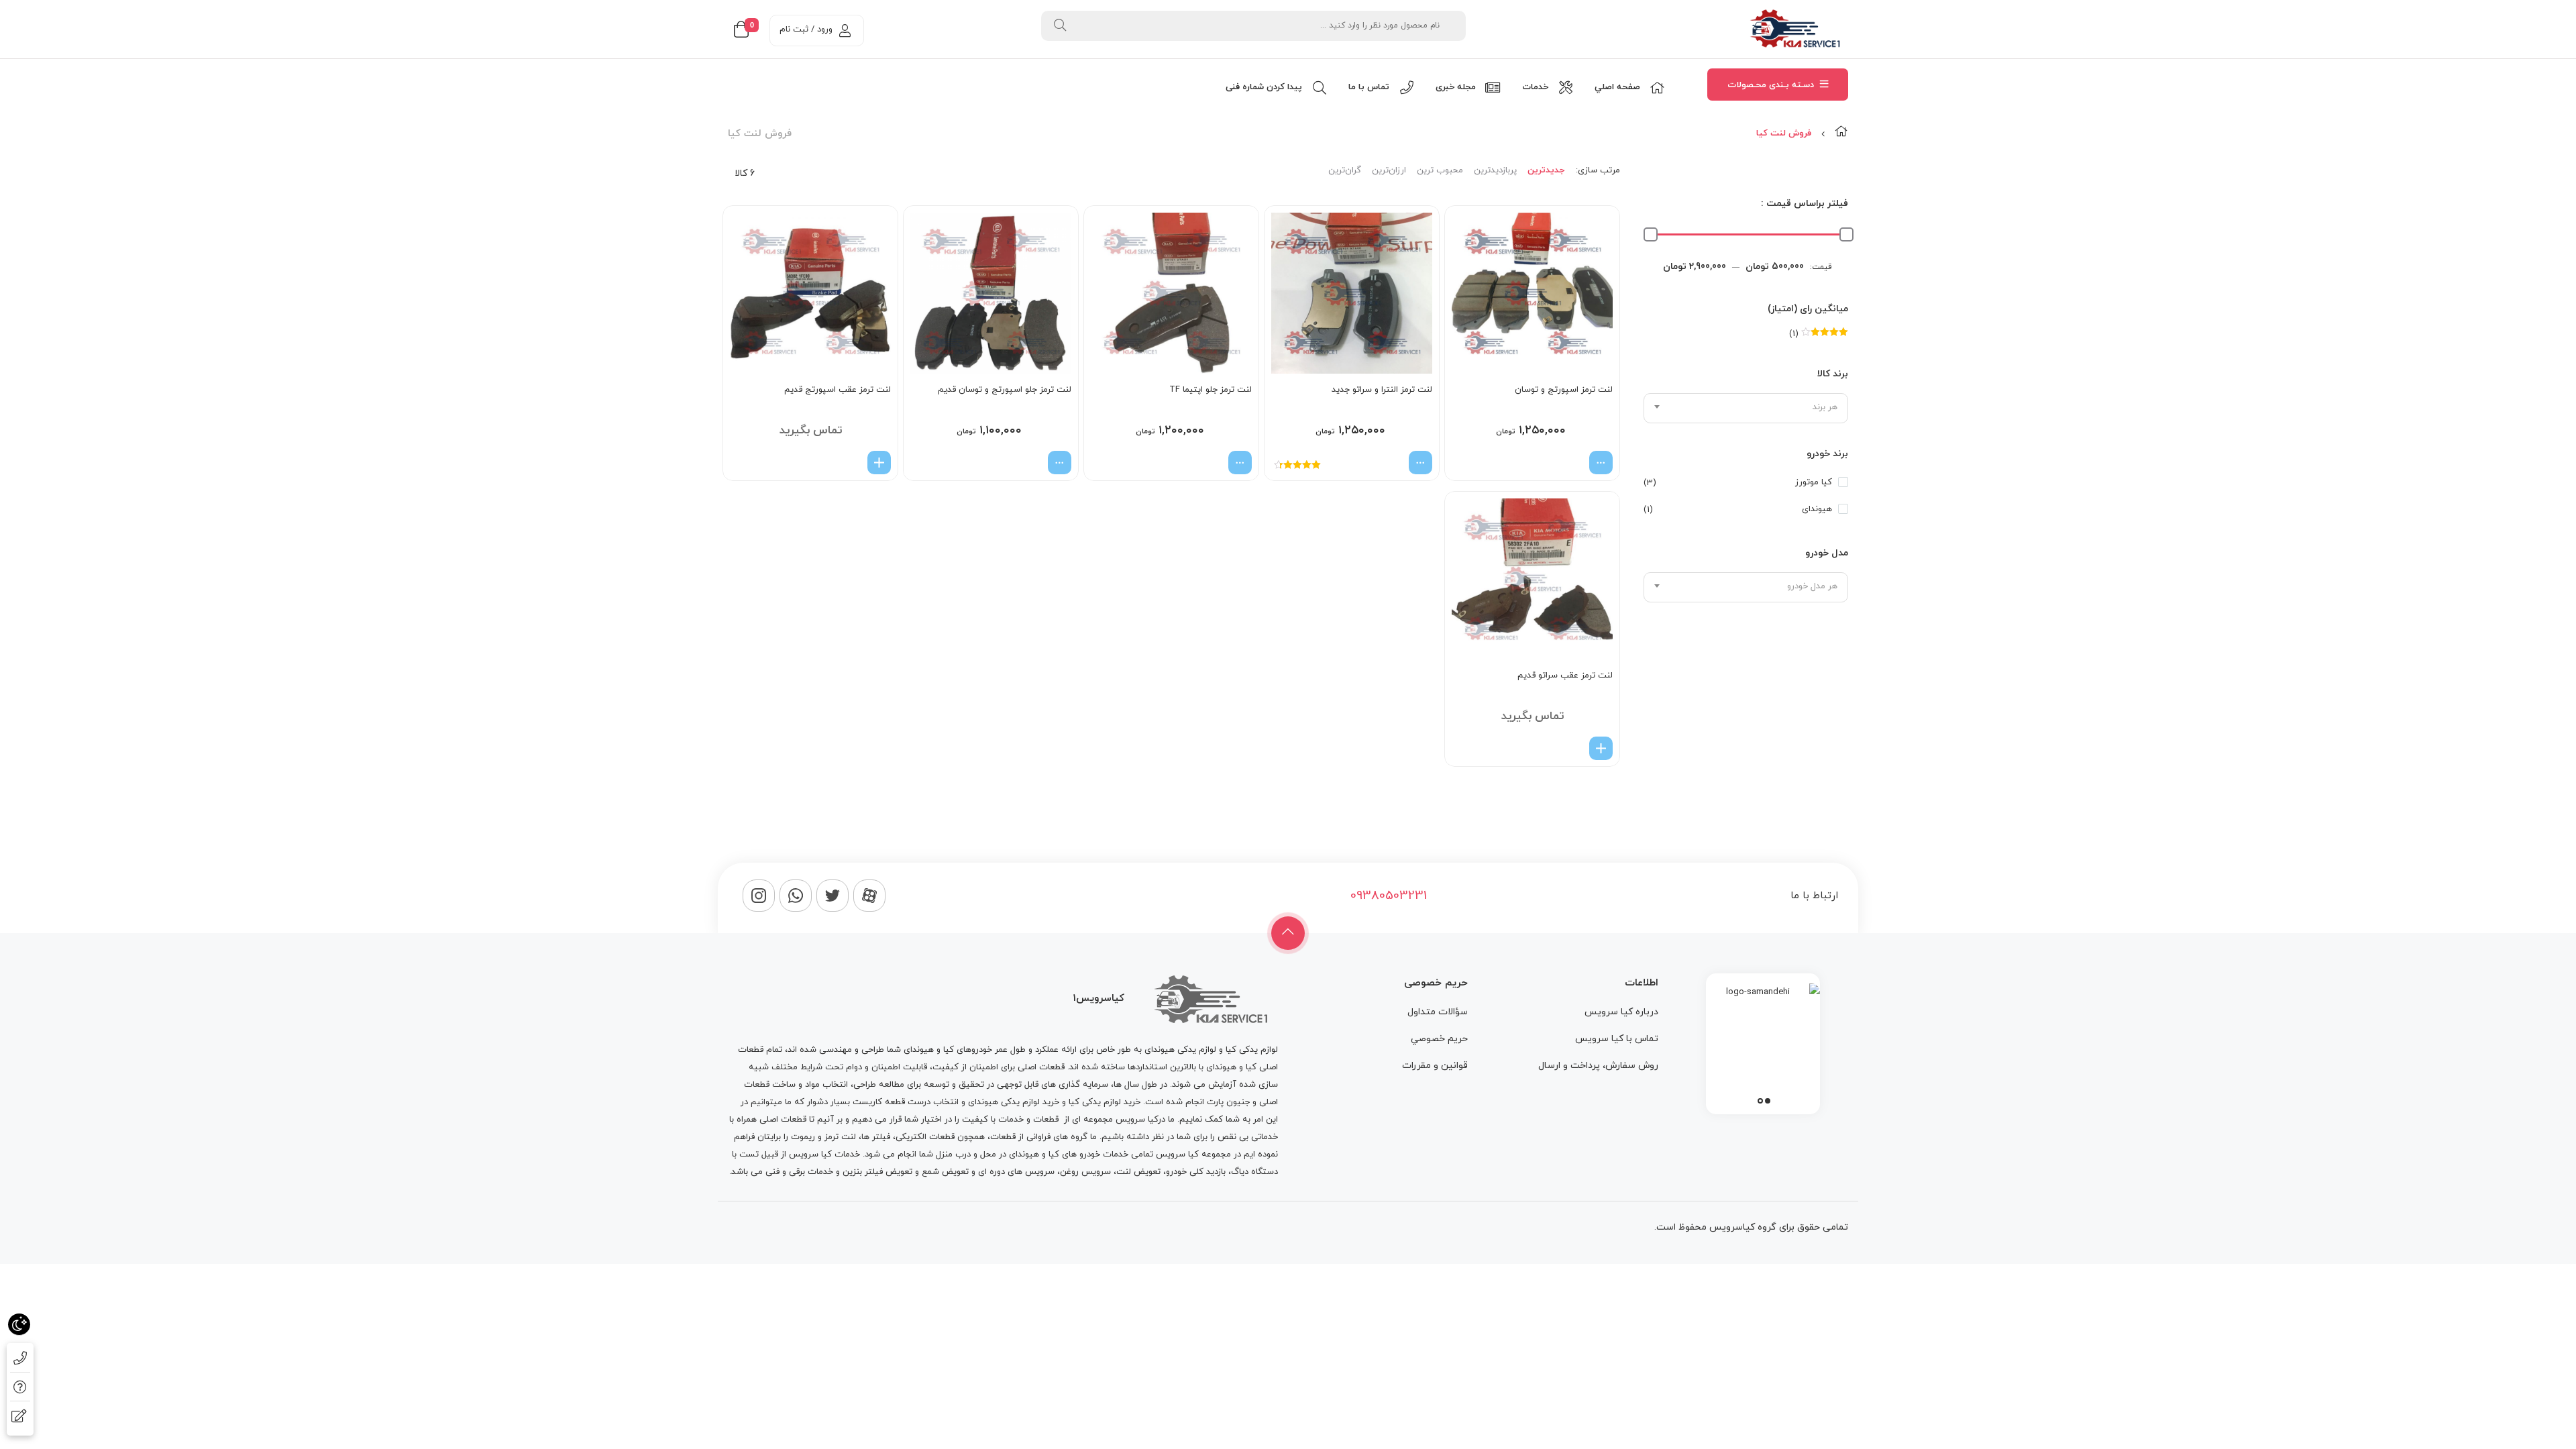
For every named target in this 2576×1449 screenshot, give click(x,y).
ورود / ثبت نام (806, 30)
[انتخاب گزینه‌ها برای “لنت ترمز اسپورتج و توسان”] (1601, 463)
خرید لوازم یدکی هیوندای (1014, 1102)
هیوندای (1817, 509)
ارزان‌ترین (1389, 170)
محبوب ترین (1440, 170)
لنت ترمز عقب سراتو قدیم (1565, 676)
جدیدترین (1546, 170)
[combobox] (1746, 408)
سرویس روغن (1085, 1172)
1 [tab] (1768, 1101)
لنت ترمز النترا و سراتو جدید (1382, 390)
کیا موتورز (1814, 482)
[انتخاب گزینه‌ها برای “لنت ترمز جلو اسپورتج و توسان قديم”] (1060, 463)
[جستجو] (1060, 26)
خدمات (1011, 1120)
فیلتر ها (876, 1137)
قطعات (1046, 1120)
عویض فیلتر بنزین (876, 1172)
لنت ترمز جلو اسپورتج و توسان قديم (1005, 390)
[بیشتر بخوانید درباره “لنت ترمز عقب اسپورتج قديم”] (879, 463)
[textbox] (1746, 407)
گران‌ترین (1345, 170)
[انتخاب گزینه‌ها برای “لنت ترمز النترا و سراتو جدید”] (1420, 463)
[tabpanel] (1763, 1040)
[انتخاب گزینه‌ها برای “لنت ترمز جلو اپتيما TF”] (1240, 463)
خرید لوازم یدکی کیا (1105, 1102)
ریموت (803, 1137)
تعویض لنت (1138, 1172)
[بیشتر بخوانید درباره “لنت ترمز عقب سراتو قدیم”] (1601, 748)
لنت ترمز (840, 1137)
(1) (1819, 334)
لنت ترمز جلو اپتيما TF (1211, 390)
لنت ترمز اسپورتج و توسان (1564, 390)
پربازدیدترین (1495, 170)
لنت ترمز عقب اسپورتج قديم (838, 390)
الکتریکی (911, 1137)
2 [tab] (1760, 1101)
